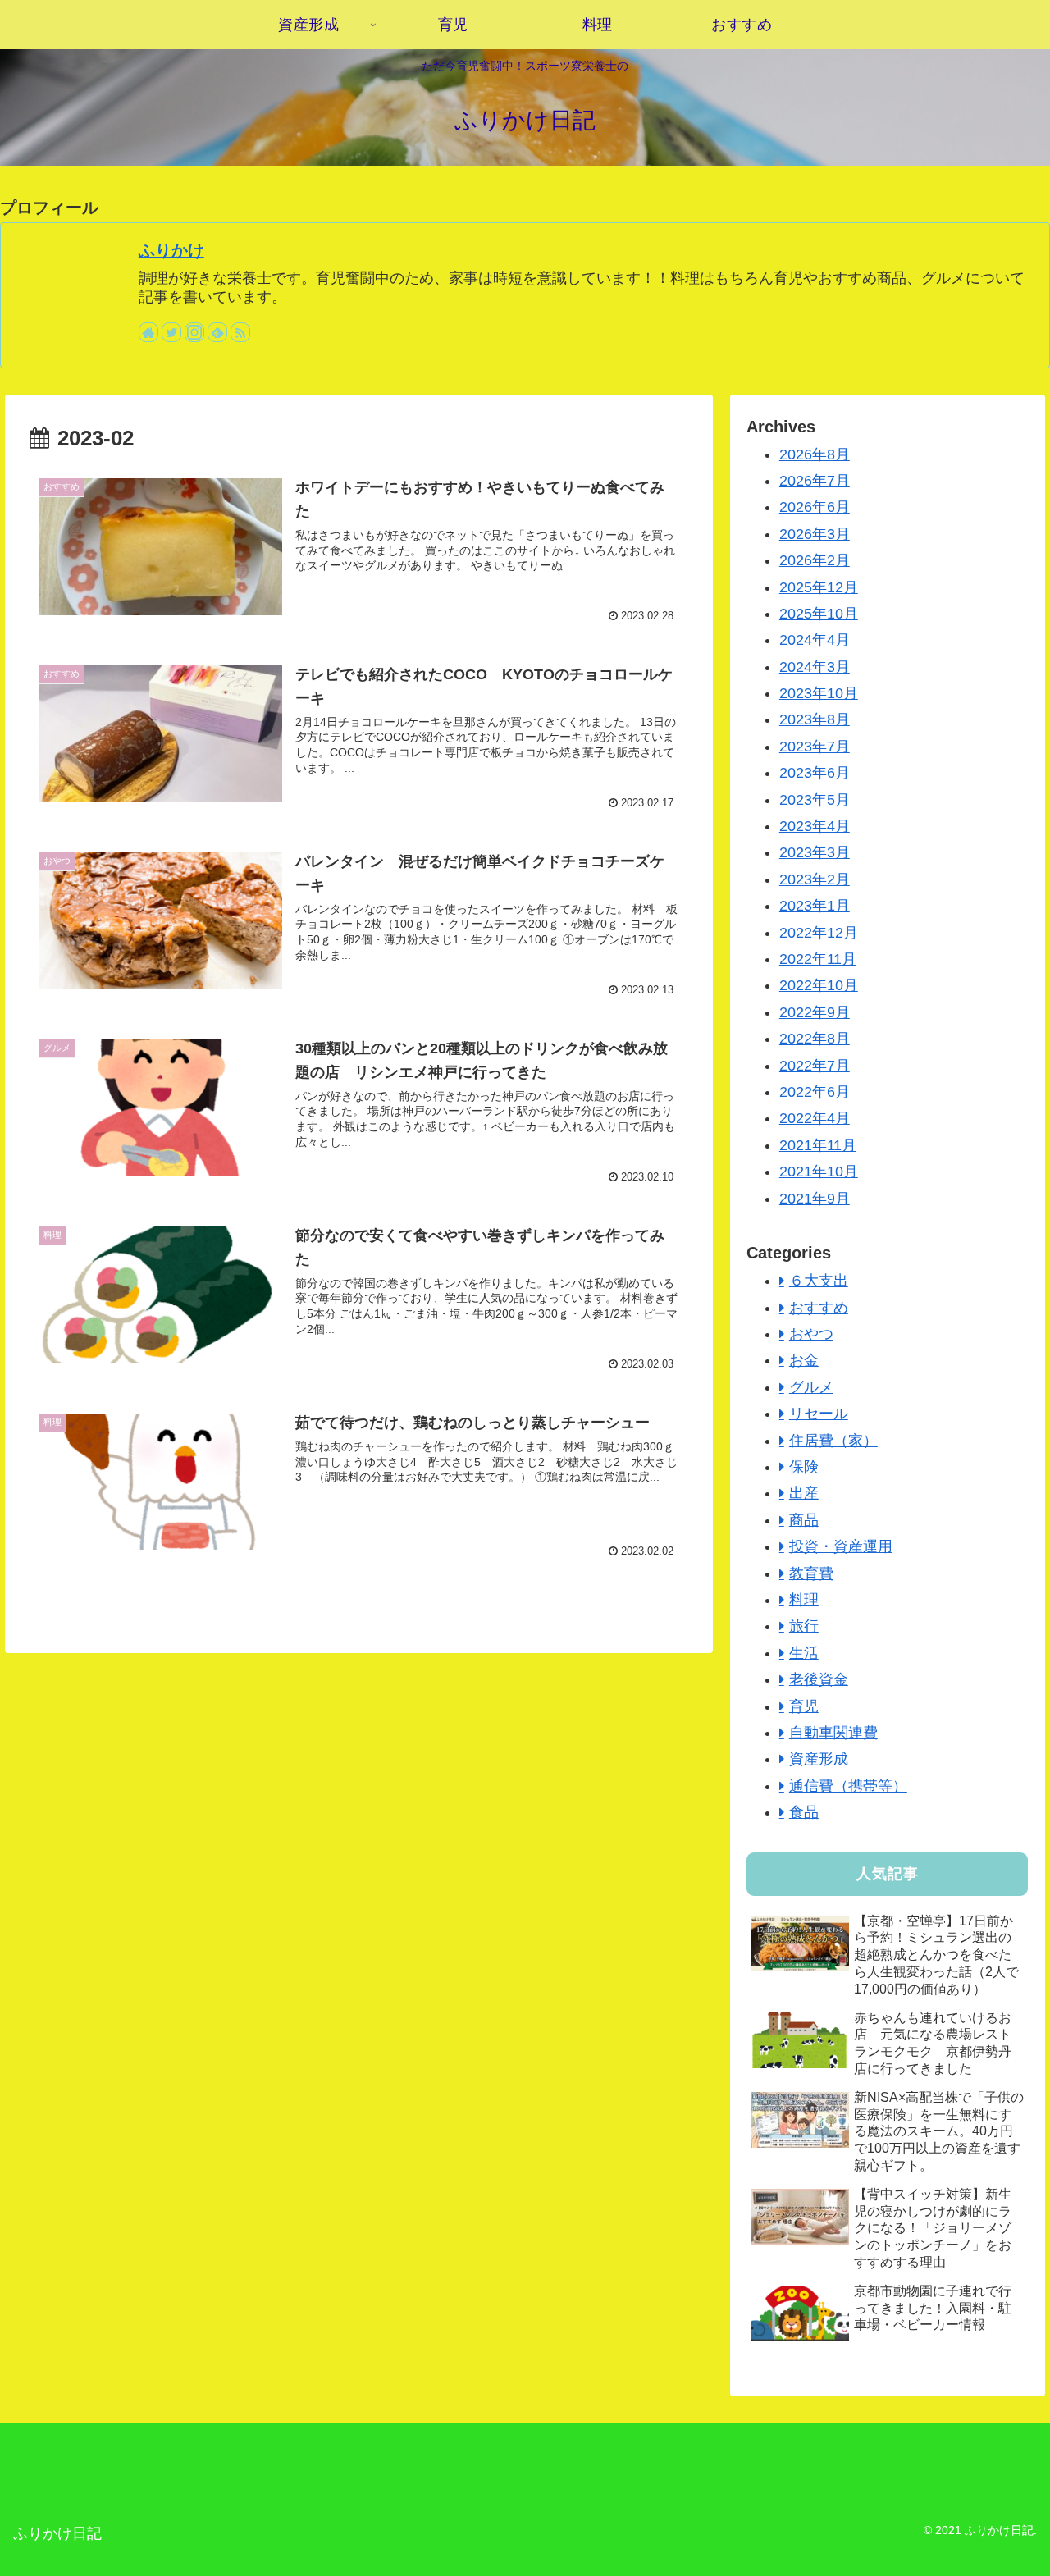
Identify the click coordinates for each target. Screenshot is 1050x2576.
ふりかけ (171, 250)
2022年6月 (815, 1092)
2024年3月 (815, 667)
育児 (804, 1706)
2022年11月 (818, 959)
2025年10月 (819, 614)
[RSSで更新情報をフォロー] (240, 332)
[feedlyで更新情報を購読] (217, 332)
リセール (819, 1414)
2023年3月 (815, 852)
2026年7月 (815, 481)
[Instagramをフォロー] (194, 332)
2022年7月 (815, 1066)
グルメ (811, 1387)
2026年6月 (815, 507)
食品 (804, 1812)
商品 (804, 1520)
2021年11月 (818, 1145)
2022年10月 (819, 985)
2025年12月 (819, 587)
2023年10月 (819, 693)
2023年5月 (815, 800)
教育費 (811, 1573)
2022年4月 (815, 1118)
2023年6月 (815, 773)
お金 (804, 1360)
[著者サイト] (148, 332)
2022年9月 (815, 1012)
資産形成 (819, 1759)
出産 (804, 1493)
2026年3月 (815, 534)
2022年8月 (815, 1039)
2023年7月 (815, 747)
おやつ (811, 1334)
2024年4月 (815, 640)
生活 (804, 1653)
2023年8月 (815, 719)
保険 (804, 1467)
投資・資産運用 (841, 1546)
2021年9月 (815, 1199)
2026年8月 (815, 454)
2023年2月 (815, 879)
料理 (804, 1600)
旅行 (804, 1626)
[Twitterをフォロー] (171, 332)
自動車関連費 (833, 1733)
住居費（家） (833, 1441)
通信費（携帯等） (848, 1786)
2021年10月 (819, 1172)
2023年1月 (815, 906)
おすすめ (819, 1308)
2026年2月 (815, 560)
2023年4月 (815, 826)
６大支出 (819, 1281)
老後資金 (819, 1679)
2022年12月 (819, 933)
